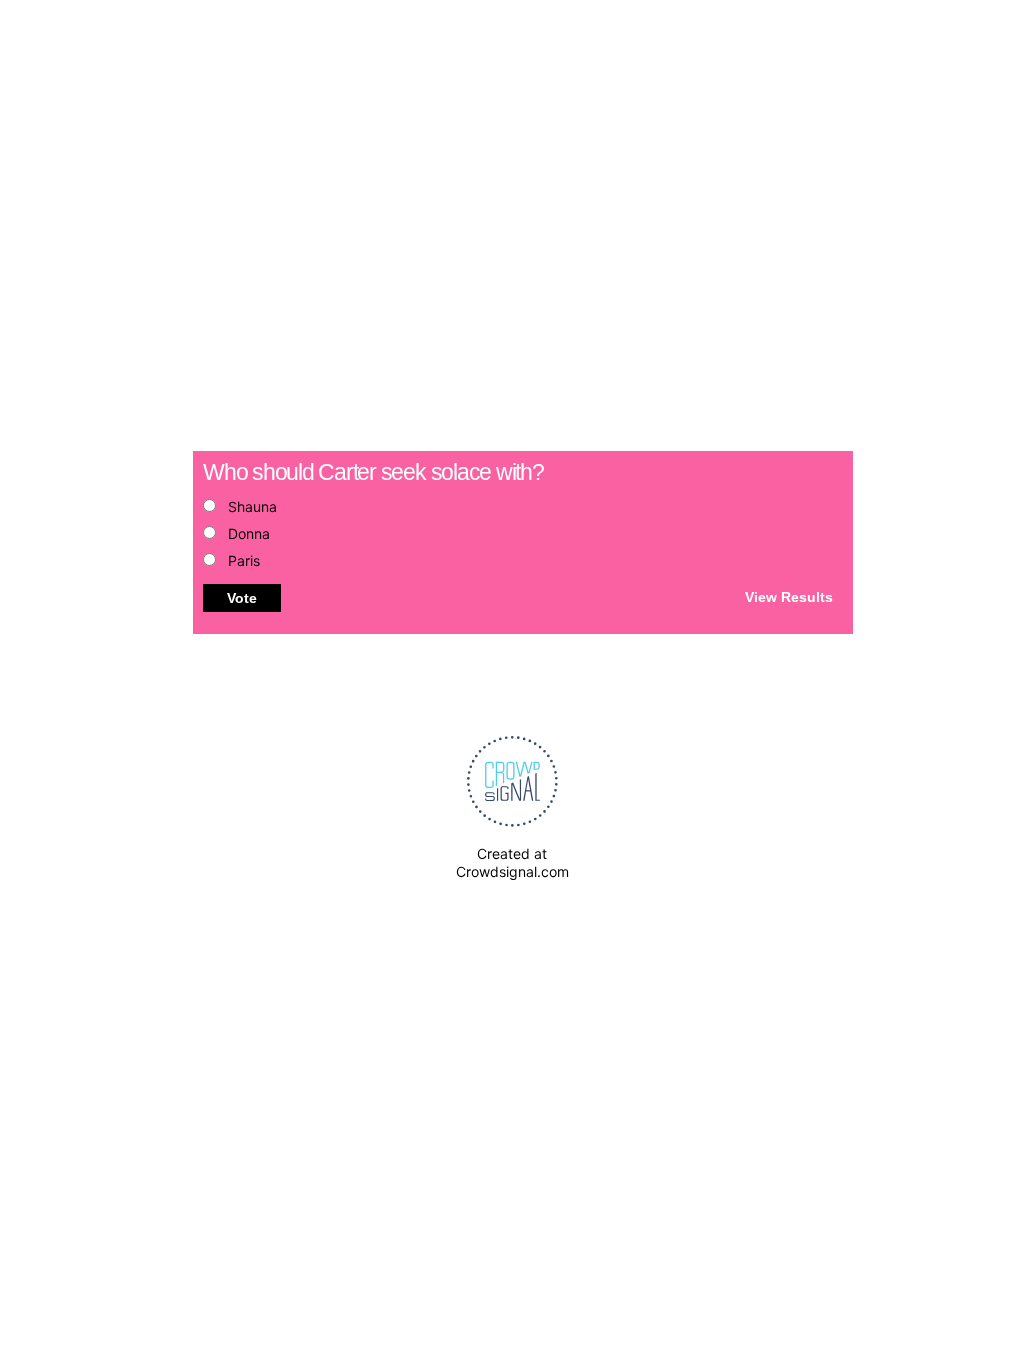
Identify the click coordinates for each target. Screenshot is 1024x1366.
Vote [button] (242, 598)
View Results (789, 596)
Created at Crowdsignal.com (512, 862)
